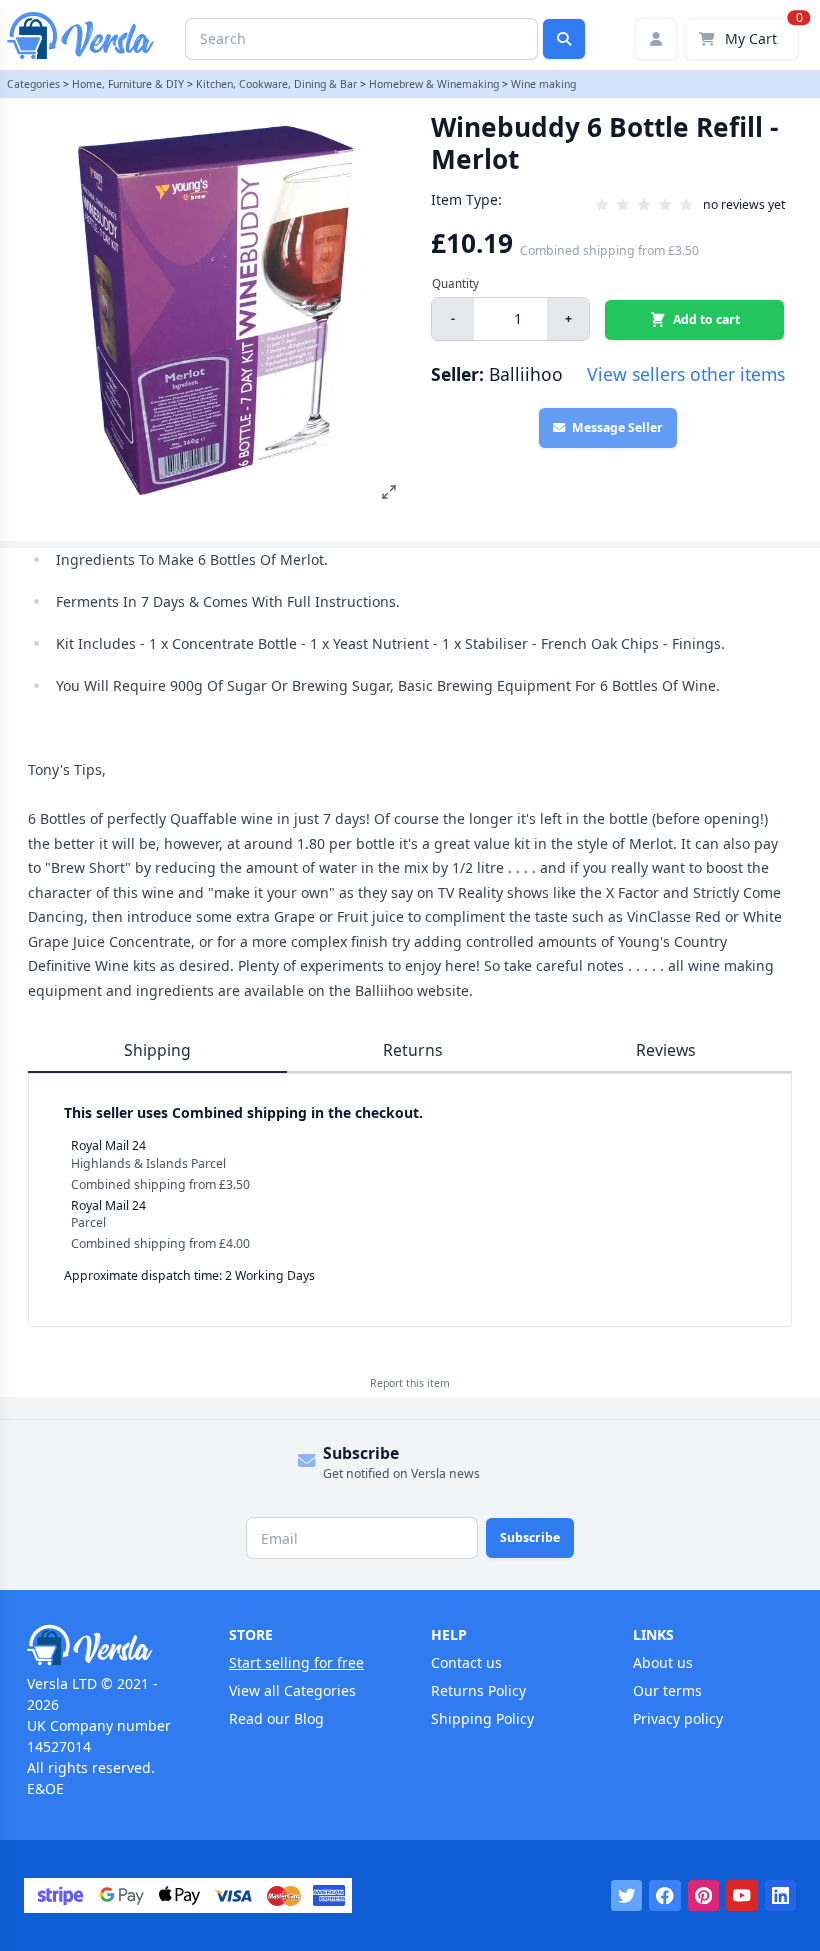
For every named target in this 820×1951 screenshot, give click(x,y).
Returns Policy (478, 1690)
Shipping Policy (482, 1718)
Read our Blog (276, 1718)
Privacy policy (678, 1718)
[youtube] (742, 1896)
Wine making (543, 84)
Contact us (466, 1662)
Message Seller (617, 427)
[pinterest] (704, 1896)
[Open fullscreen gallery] (389, 492)
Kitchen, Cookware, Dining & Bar (276, 84)
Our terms (667, 1690)
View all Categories (292, 1690)
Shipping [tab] (157, 1050)
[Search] (564, 39)
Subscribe (530, 1537)
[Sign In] (656, 39)
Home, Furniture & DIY (128, 84)
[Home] (107, 1645)
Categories (33, 84)
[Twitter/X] (627, 1896)
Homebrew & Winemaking (434, 84)
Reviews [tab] (666, 1050)
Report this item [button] (410, 1383)
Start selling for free (296, 1662)
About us (663, 1662)
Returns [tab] (413, 1050)
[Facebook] (665, 1896)
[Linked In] (781, 1896)
